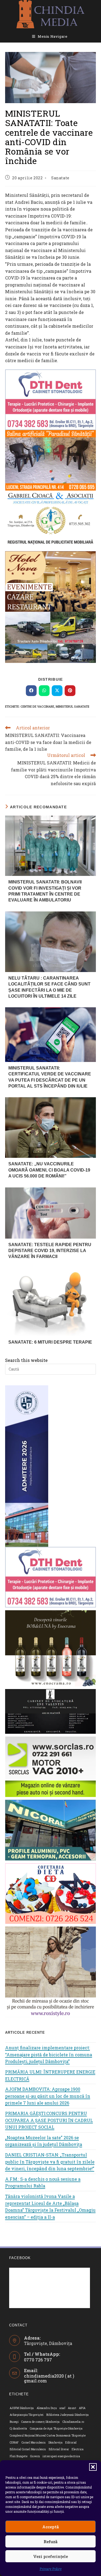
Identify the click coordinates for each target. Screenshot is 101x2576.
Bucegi (14, 2422)
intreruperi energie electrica (61, 2456)
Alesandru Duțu (47, 2408)
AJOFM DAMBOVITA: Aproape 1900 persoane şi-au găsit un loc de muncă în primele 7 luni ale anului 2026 (48, 2096)
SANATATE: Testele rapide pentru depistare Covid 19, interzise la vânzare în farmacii (50, 1251)
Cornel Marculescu (34, 2443)
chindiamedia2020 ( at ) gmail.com (49, 2378)
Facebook (20, 2258)
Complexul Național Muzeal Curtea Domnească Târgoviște (48, 2436)
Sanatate (60, 178)
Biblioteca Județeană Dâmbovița (68, 2415)
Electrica (78, 2449)
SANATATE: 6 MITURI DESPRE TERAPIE (50, 1342)
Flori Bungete (19, 2456)
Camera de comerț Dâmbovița (40, 2422)
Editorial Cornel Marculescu (28, 2449)
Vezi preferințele (50, 2556)
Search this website (26, 1360)
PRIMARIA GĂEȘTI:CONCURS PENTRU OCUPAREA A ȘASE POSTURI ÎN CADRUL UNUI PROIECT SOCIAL (49, 2120)
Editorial (71, 2443)
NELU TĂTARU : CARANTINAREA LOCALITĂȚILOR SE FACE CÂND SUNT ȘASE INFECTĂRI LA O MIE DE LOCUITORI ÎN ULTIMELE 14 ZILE (49, 987)
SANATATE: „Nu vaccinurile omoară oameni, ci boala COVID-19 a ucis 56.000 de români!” (49, 1170)
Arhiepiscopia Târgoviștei (27, 2415)
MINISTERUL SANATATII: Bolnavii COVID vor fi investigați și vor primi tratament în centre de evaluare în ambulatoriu (45, 891)
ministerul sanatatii (72, 706)
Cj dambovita (18, 2429)
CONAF (14, 2443)
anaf (62, 2408)
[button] (93, 2467)
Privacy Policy (51, 2569)
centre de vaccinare (37, 706)
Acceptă (50, 2527)
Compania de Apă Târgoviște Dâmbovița (56, 2429)
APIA (82, 2408)
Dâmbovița (56, 2443)
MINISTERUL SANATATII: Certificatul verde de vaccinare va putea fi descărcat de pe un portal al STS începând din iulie (50, 1077)
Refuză (50, 2542)
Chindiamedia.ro (73, 2422)
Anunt (72, 2408)
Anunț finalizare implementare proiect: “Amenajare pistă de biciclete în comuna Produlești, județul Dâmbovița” (49, 2054)
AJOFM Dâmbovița (22, 2408)
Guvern (35, 2456)
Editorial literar (59, 2449)
